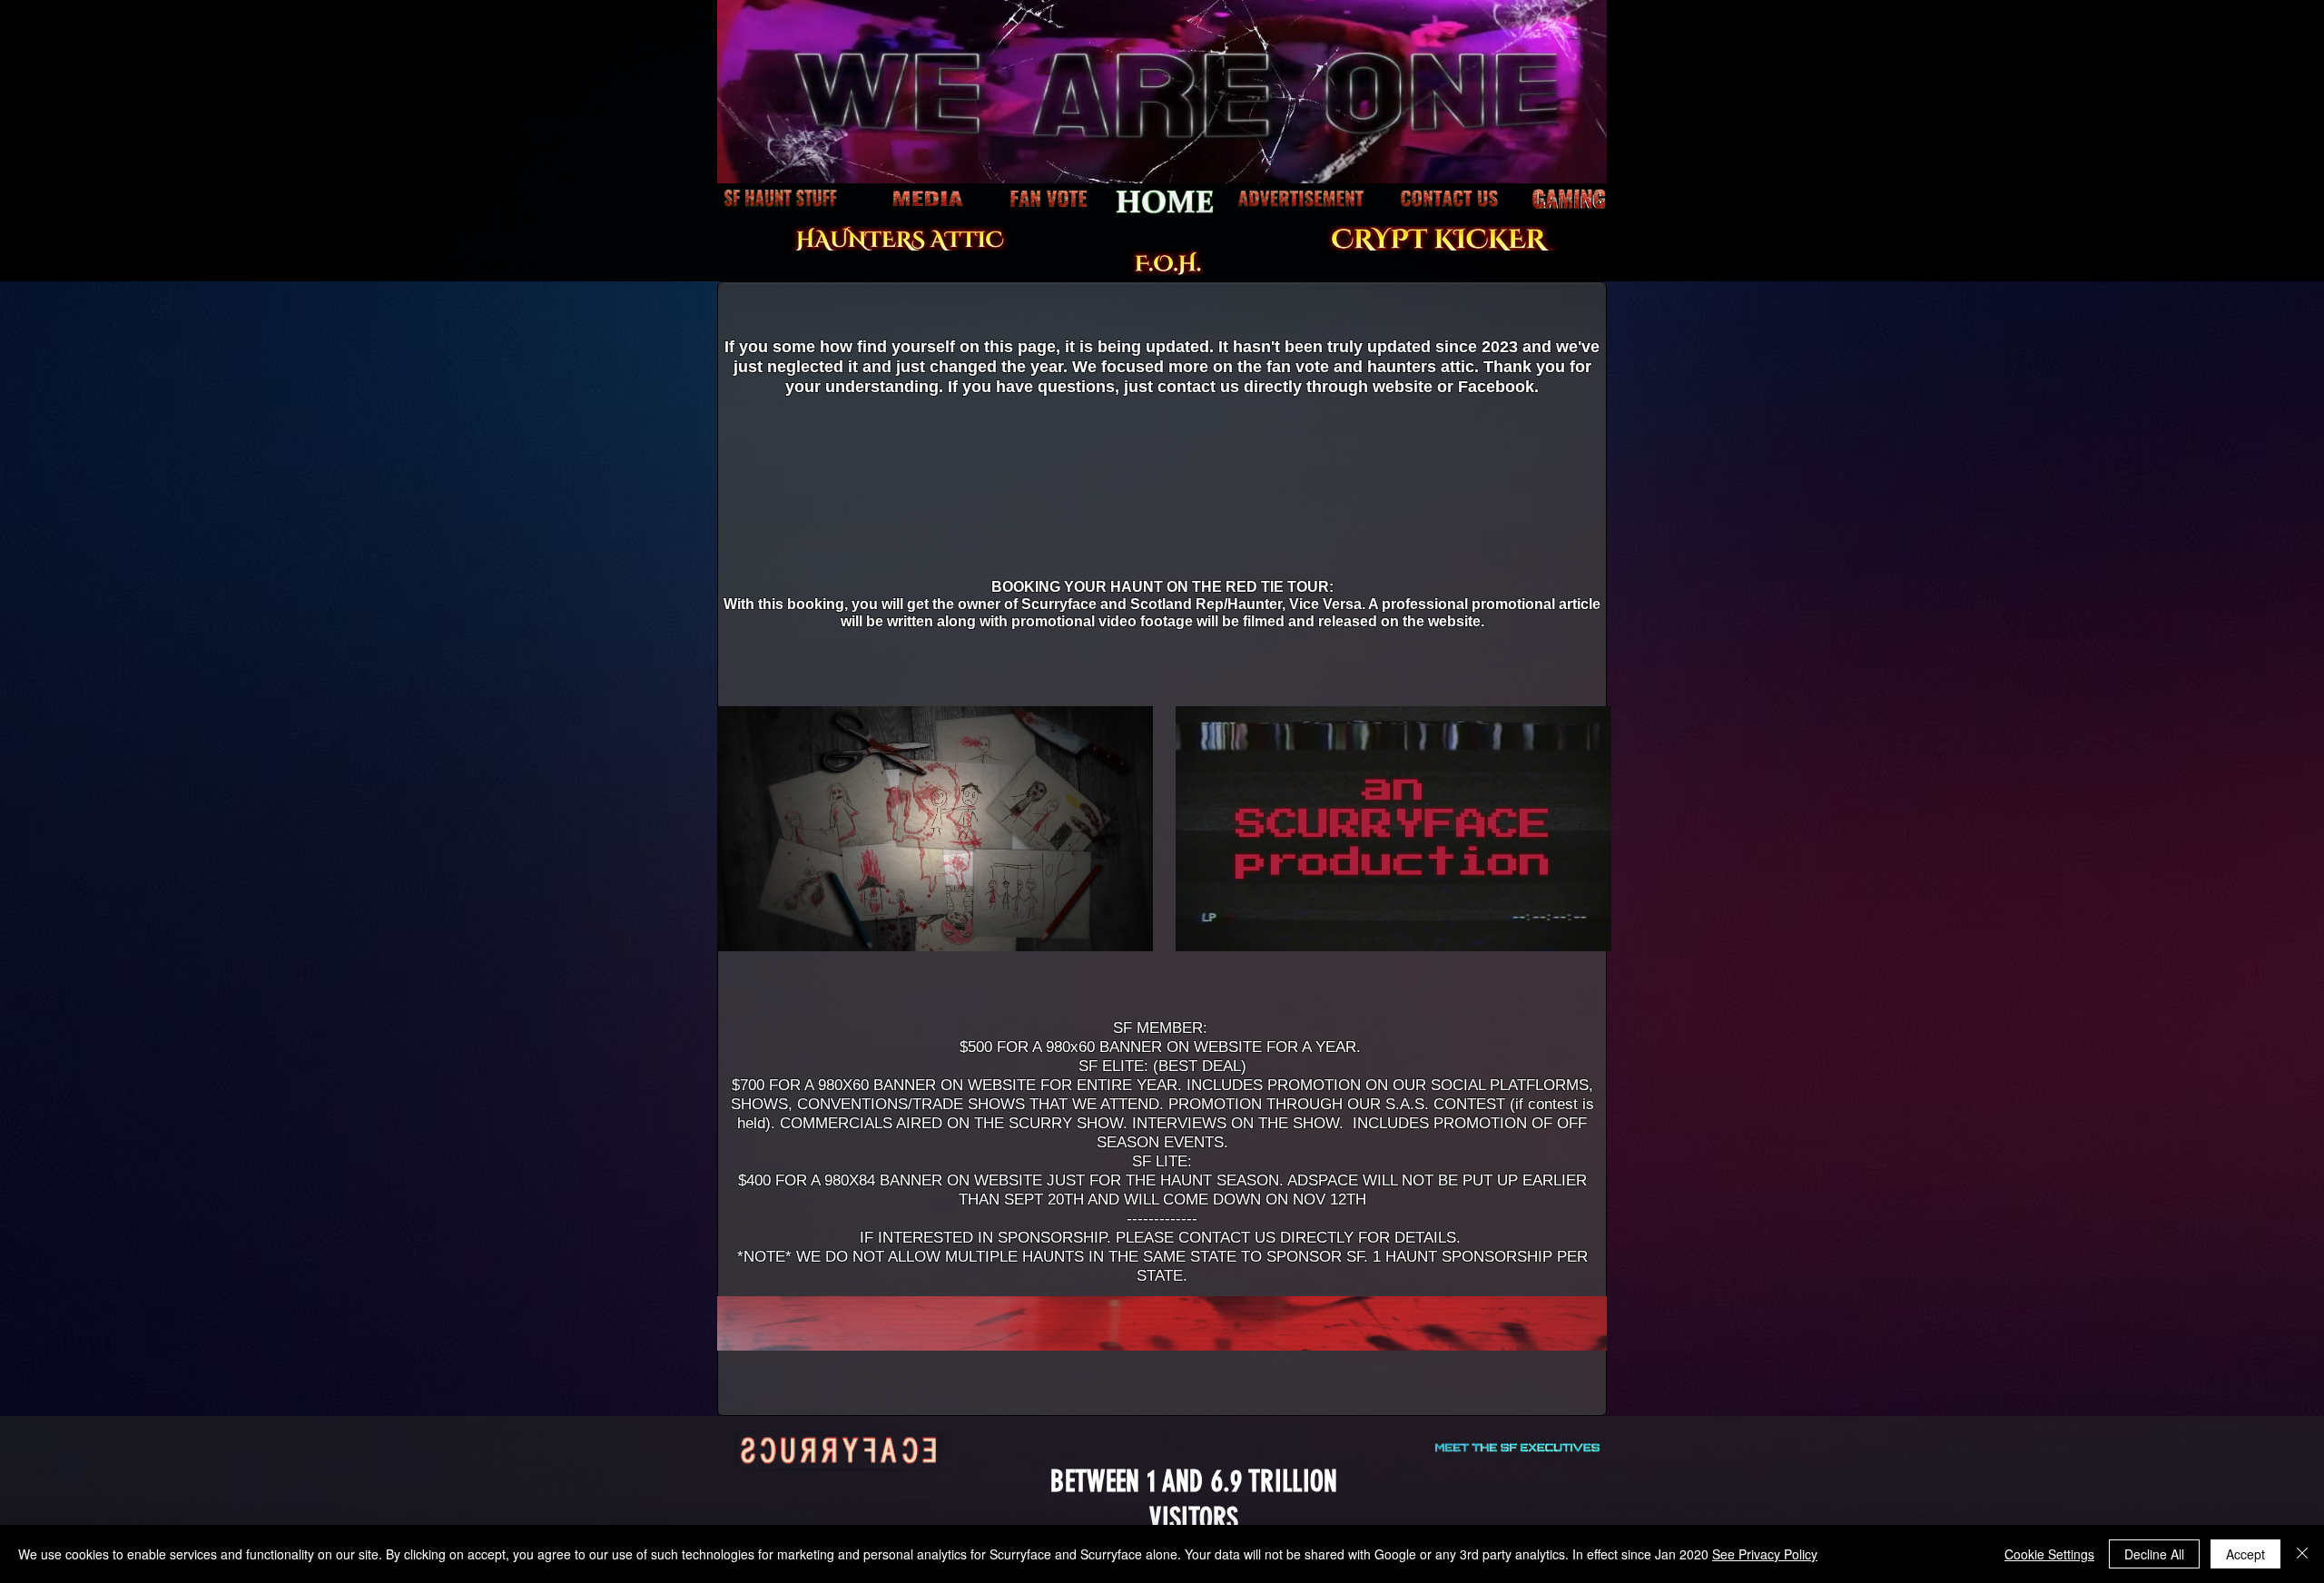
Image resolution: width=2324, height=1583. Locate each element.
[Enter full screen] (1128, 927)
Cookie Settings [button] (2049, 1554)
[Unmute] (772, 927)
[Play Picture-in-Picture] (1098, 927)
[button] (1584, 163)
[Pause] (741, 927)
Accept (2245, 1554)
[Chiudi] (2302, 1554)
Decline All (2154, 1554)
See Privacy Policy (1765, 1554)
